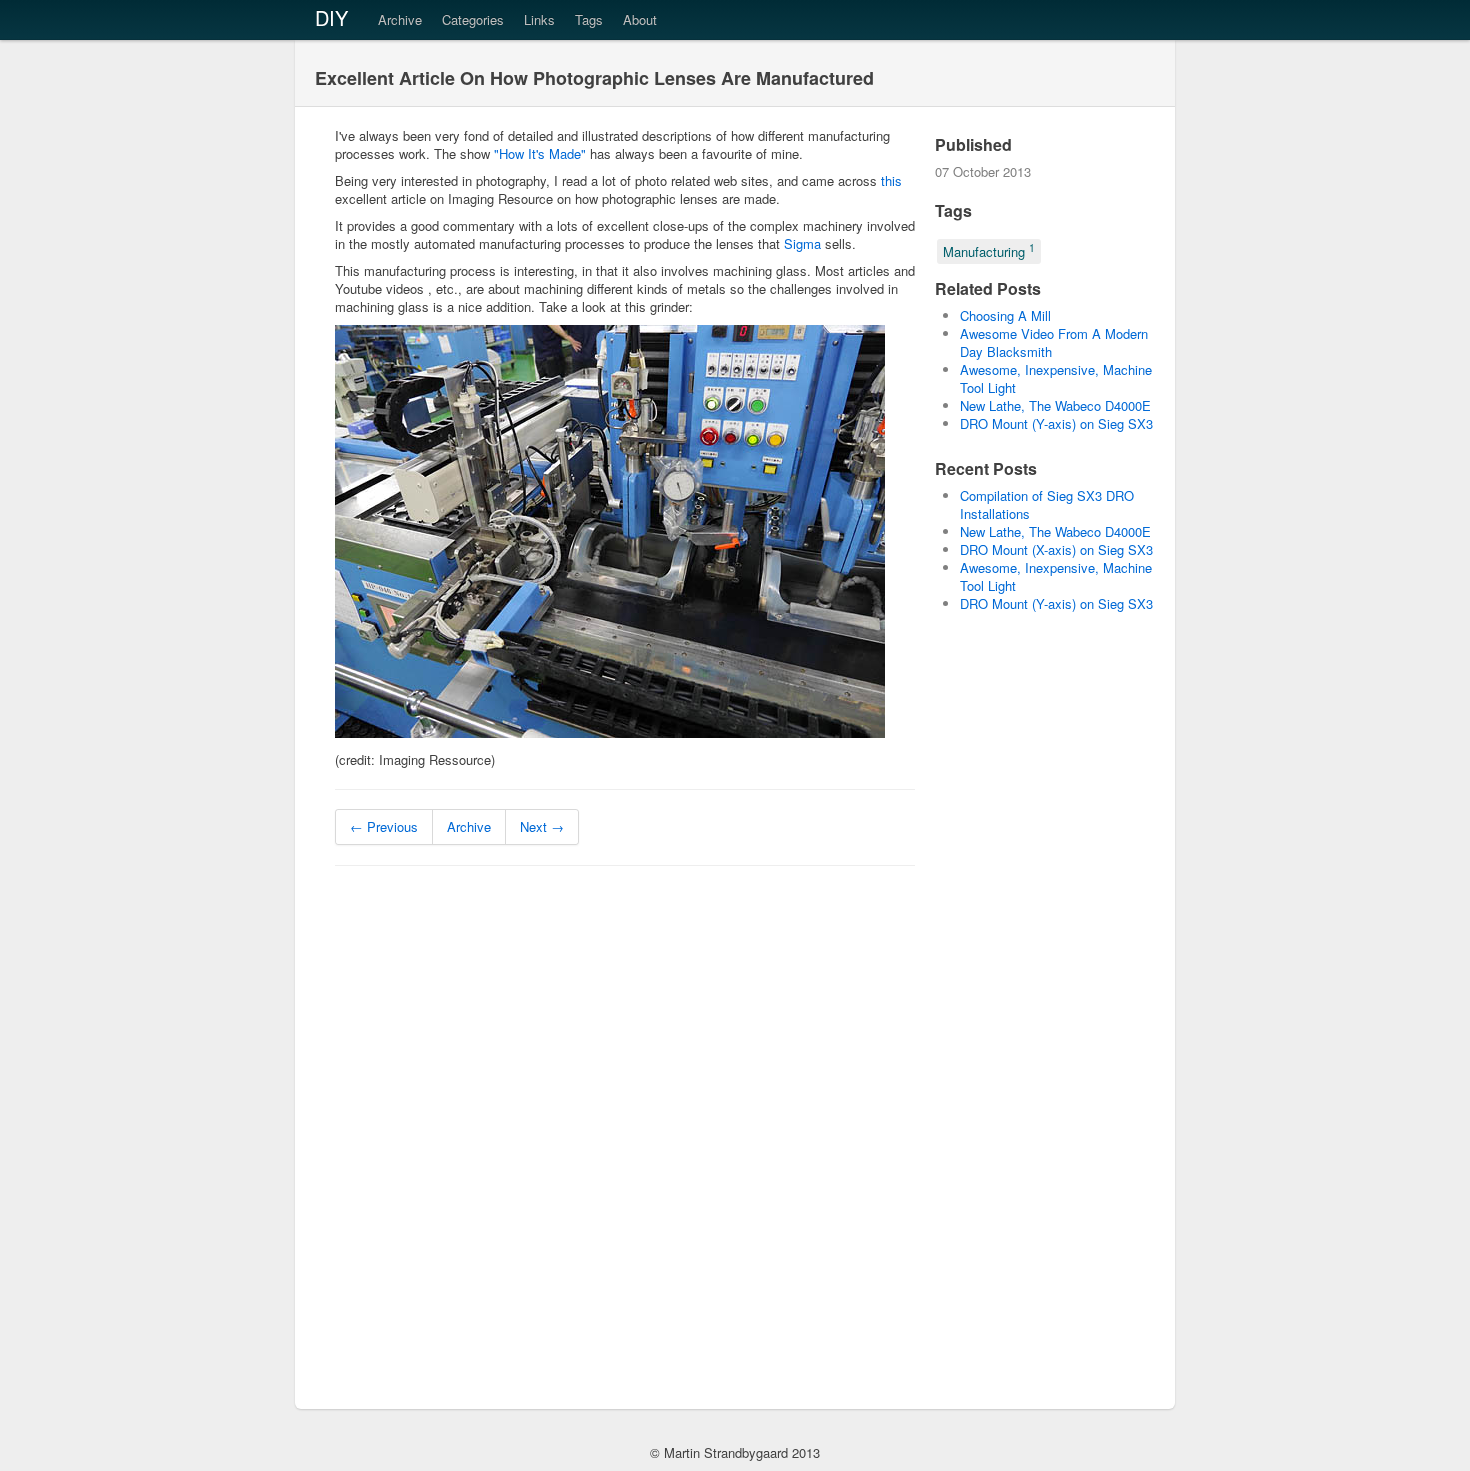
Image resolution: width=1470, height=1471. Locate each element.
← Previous (384, 826)
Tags (589, 19)
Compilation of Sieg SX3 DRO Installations (1047, 504)
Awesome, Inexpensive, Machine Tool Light (1056, 378)
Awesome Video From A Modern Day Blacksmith (1054, 342)
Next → (542, 826)
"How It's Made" (540, 153)
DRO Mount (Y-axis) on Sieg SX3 (1056, 423)
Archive (400, 19)
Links (539, 19)
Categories (473, 19)
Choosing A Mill (1005, 315)
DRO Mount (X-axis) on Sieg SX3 (1056, 549)
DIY (331, 17)
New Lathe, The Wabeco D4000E (1055, 405)
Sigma (802, 243)
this (891, 180)
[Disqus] (625, 1135)
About (640, 19)
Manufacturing (989, 250)
